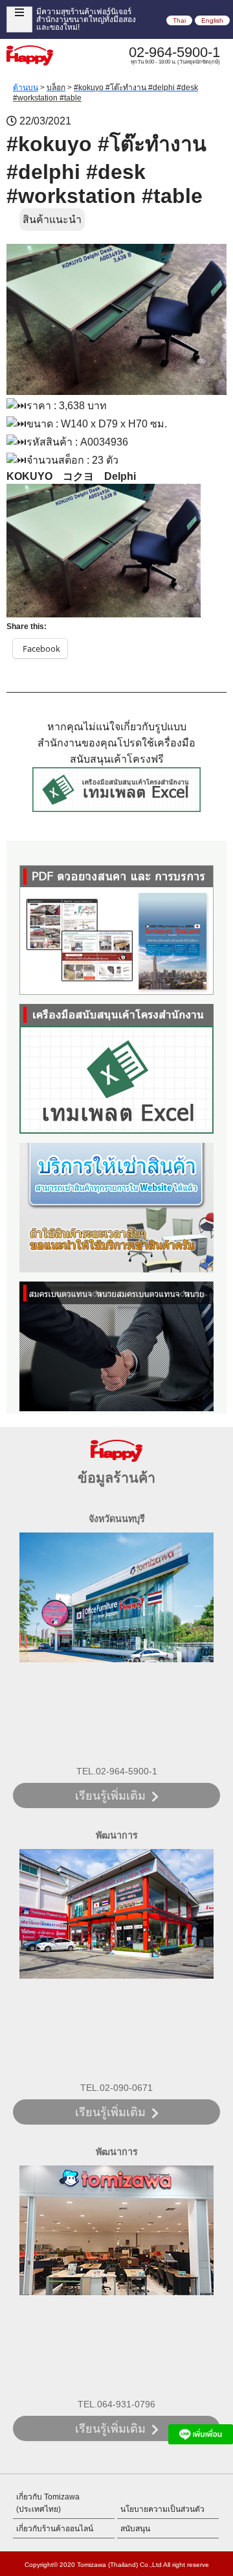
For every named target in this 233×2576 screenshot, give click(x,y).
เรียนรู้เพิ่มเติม (110, 1796)
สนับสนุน (135, 2529)
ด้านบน (26, 88)
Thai (179, 20)
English (212, 20)
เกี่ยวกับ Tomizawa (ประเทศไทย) (48, 2503)
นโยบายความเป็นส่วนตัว (162, 2509)
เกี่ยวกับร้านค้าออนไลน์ (55, 2529)
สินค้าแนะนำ (52, 220)
